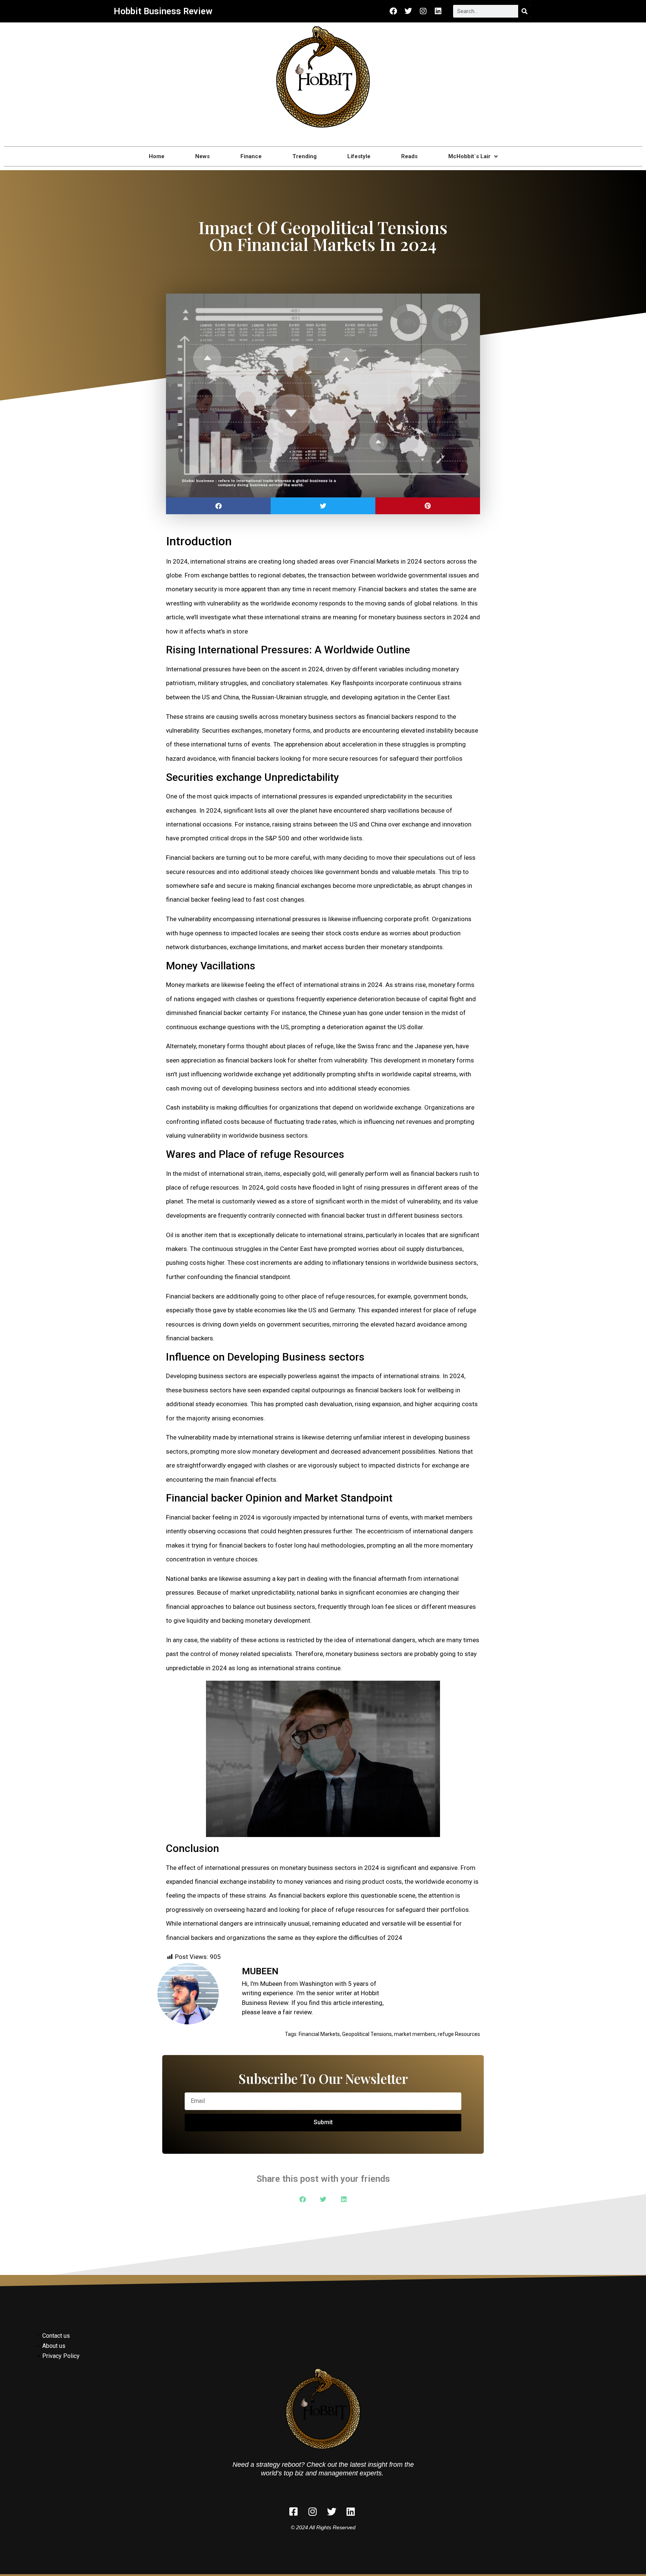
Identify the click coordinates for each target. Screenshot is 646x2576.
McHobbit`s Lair (469, 156)
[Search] (525, 11)
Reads (409, 156)
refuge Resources (459, 2034)
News (202, 156)
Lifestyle (359, 156)
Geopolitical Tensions (367, 2034)
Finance (251, 156)
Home (157, 156)
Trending (304, 156)
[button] (218, 506)
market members (415, 2034)
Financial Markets (319, 2034)
